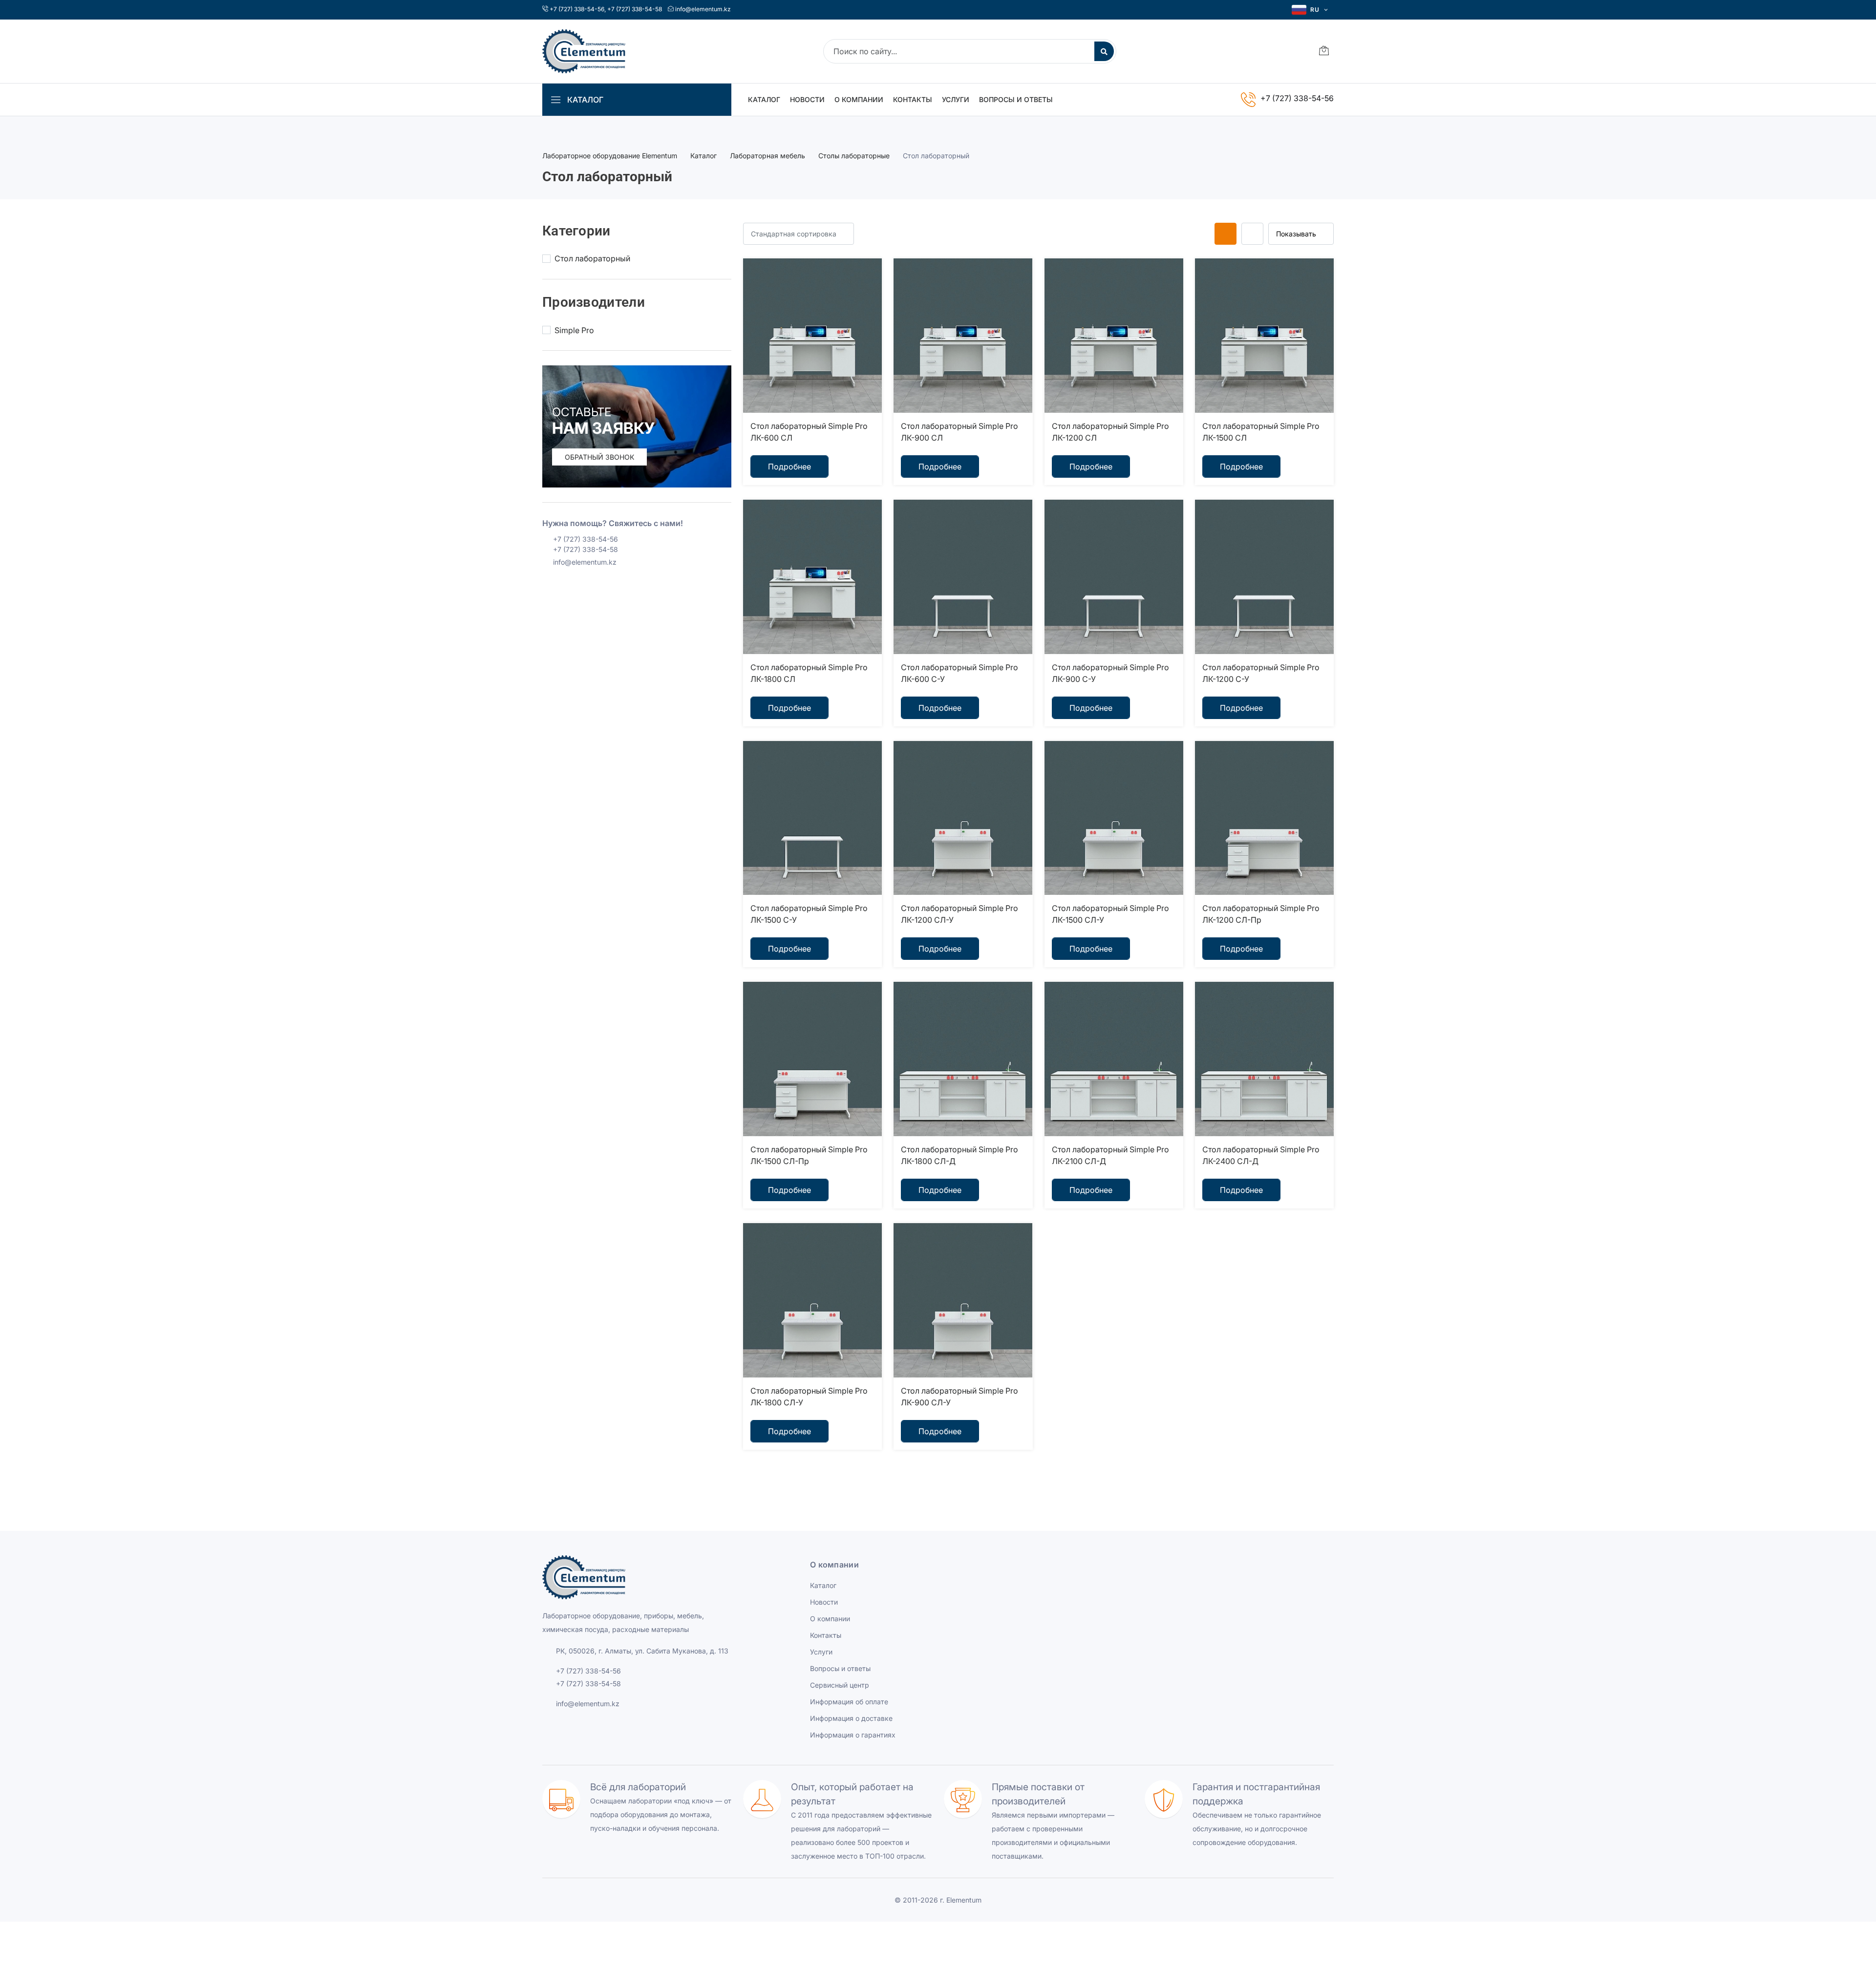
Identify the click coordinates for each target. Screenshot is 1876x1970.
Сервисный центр (840, 1685)
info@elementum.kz (703, 9)
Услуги (956, 99)
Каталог (764, 99)
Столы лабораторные (854, 156)
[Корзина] (1324, 52)
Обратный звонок (599, 457)
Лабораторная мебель (767, 156)
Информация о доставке (851, 1718)
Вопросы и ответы (1016, 99)
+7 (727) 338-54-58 (635, 9)
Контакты (913, 99)
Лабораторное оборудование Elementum (610, 156)
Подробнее (789, 466)
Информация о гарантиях (853, 1735)
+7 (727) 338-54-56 (577, 9)
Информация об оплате (849, 1702)
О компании (859, 99)
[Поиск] (1104, 51)
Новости (807, 99)
